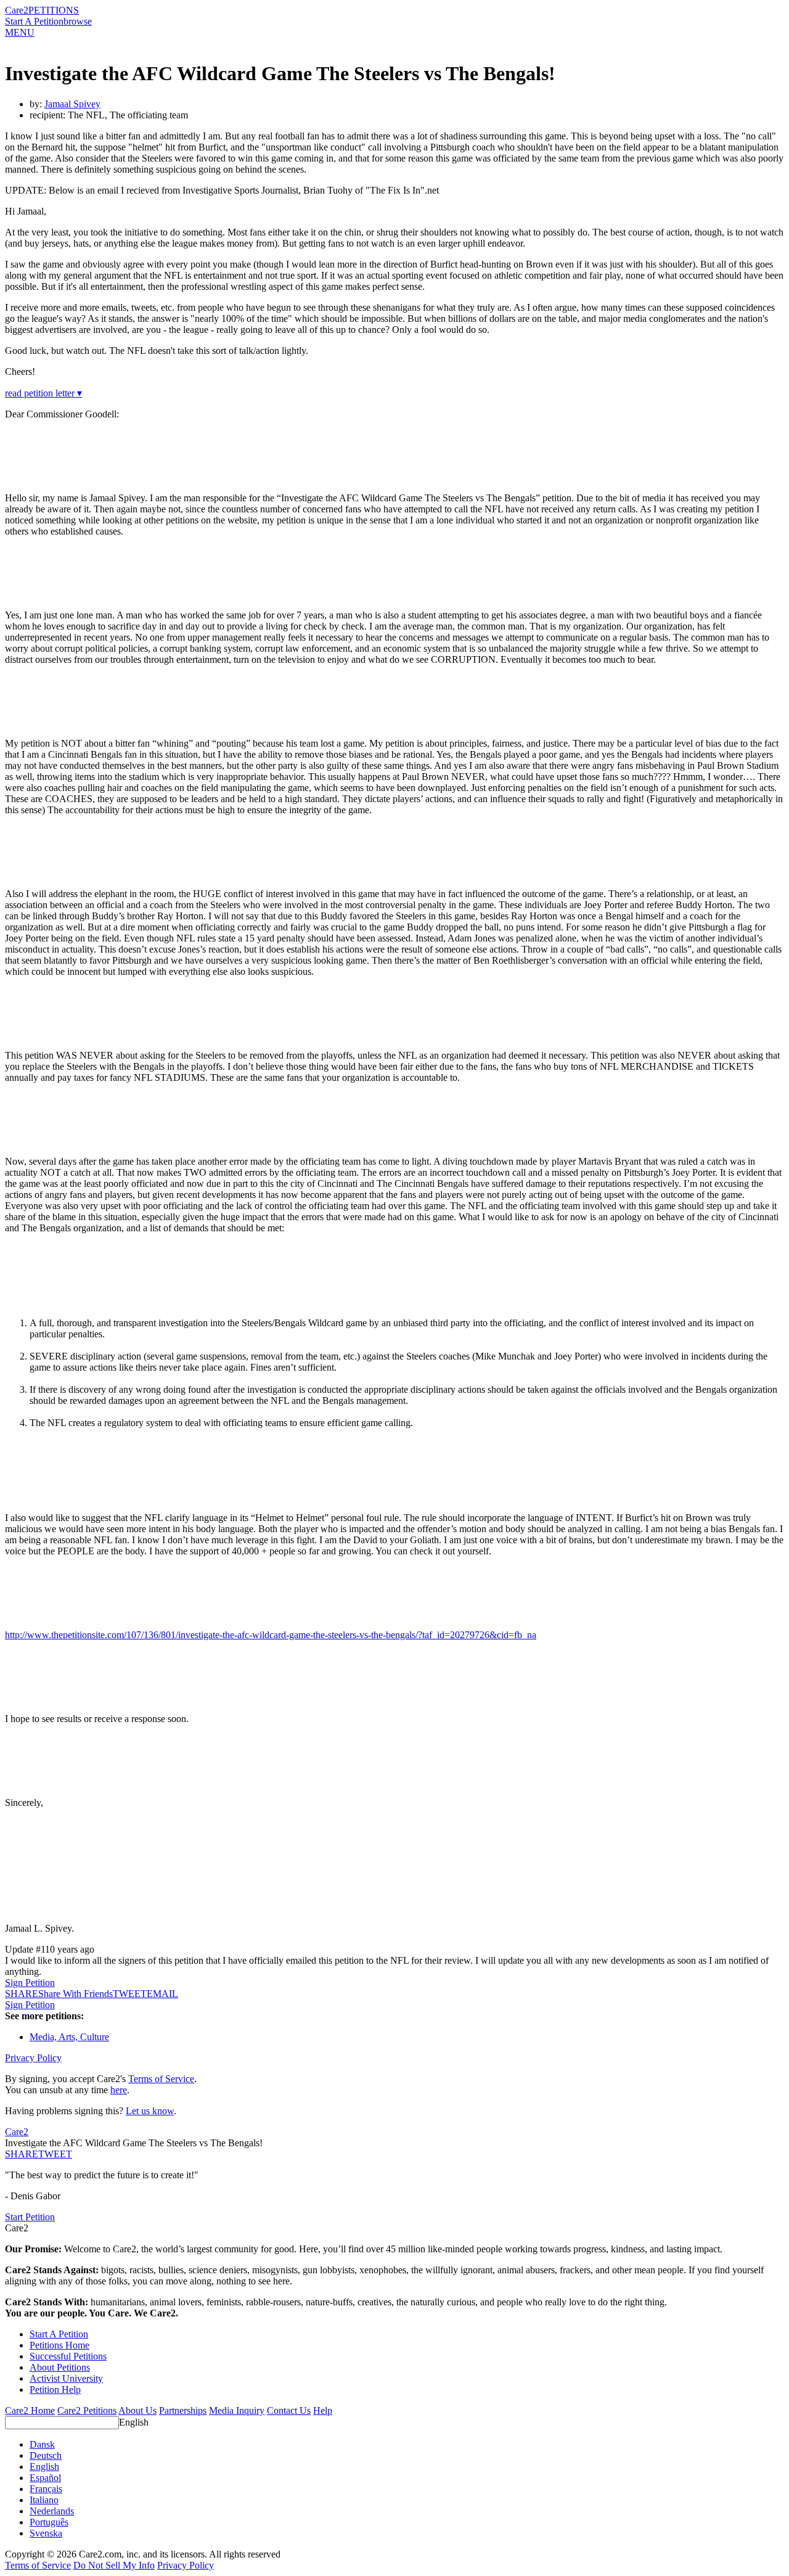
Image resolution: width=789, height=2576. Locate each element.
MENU (20, 32)
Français (46, 2489)
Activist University (66, 2378)
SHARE (22, 2154)
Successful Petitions (68, 2356)
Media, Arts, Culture (69, 2037)
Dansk (42, 2444)
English (134, 2422)
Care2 (17, 10)
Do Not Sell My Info (114, 2565)
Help (323, 2410)
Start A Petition (34, 21)
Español (45, 2478)
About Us (137, 2410)
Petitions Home (59, 2345)
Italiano (44, 2500)
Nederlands (52, 2511)
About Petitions (60, 2367)
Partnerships (183, 2410)
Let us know (150, 2111)
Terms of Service (161, 2079)
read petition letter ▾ (43, 393)
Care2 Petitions (87, 2410)
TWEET (130, 1994)
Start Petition (30, 2217)
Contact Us (289, 2410)
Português (49, 2522)
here (119, 2090)
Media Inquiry (237, 2410)
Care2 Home (30, 2410)
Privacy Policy (33, 2058)
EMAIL (162, 1994)
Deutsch (46, 2455)
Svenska (46, 2533)
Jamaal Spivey (72, 104)
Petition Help (55, 2389)
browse (78, 21)
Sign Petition (30, 1983)
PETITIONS (54, 10)
